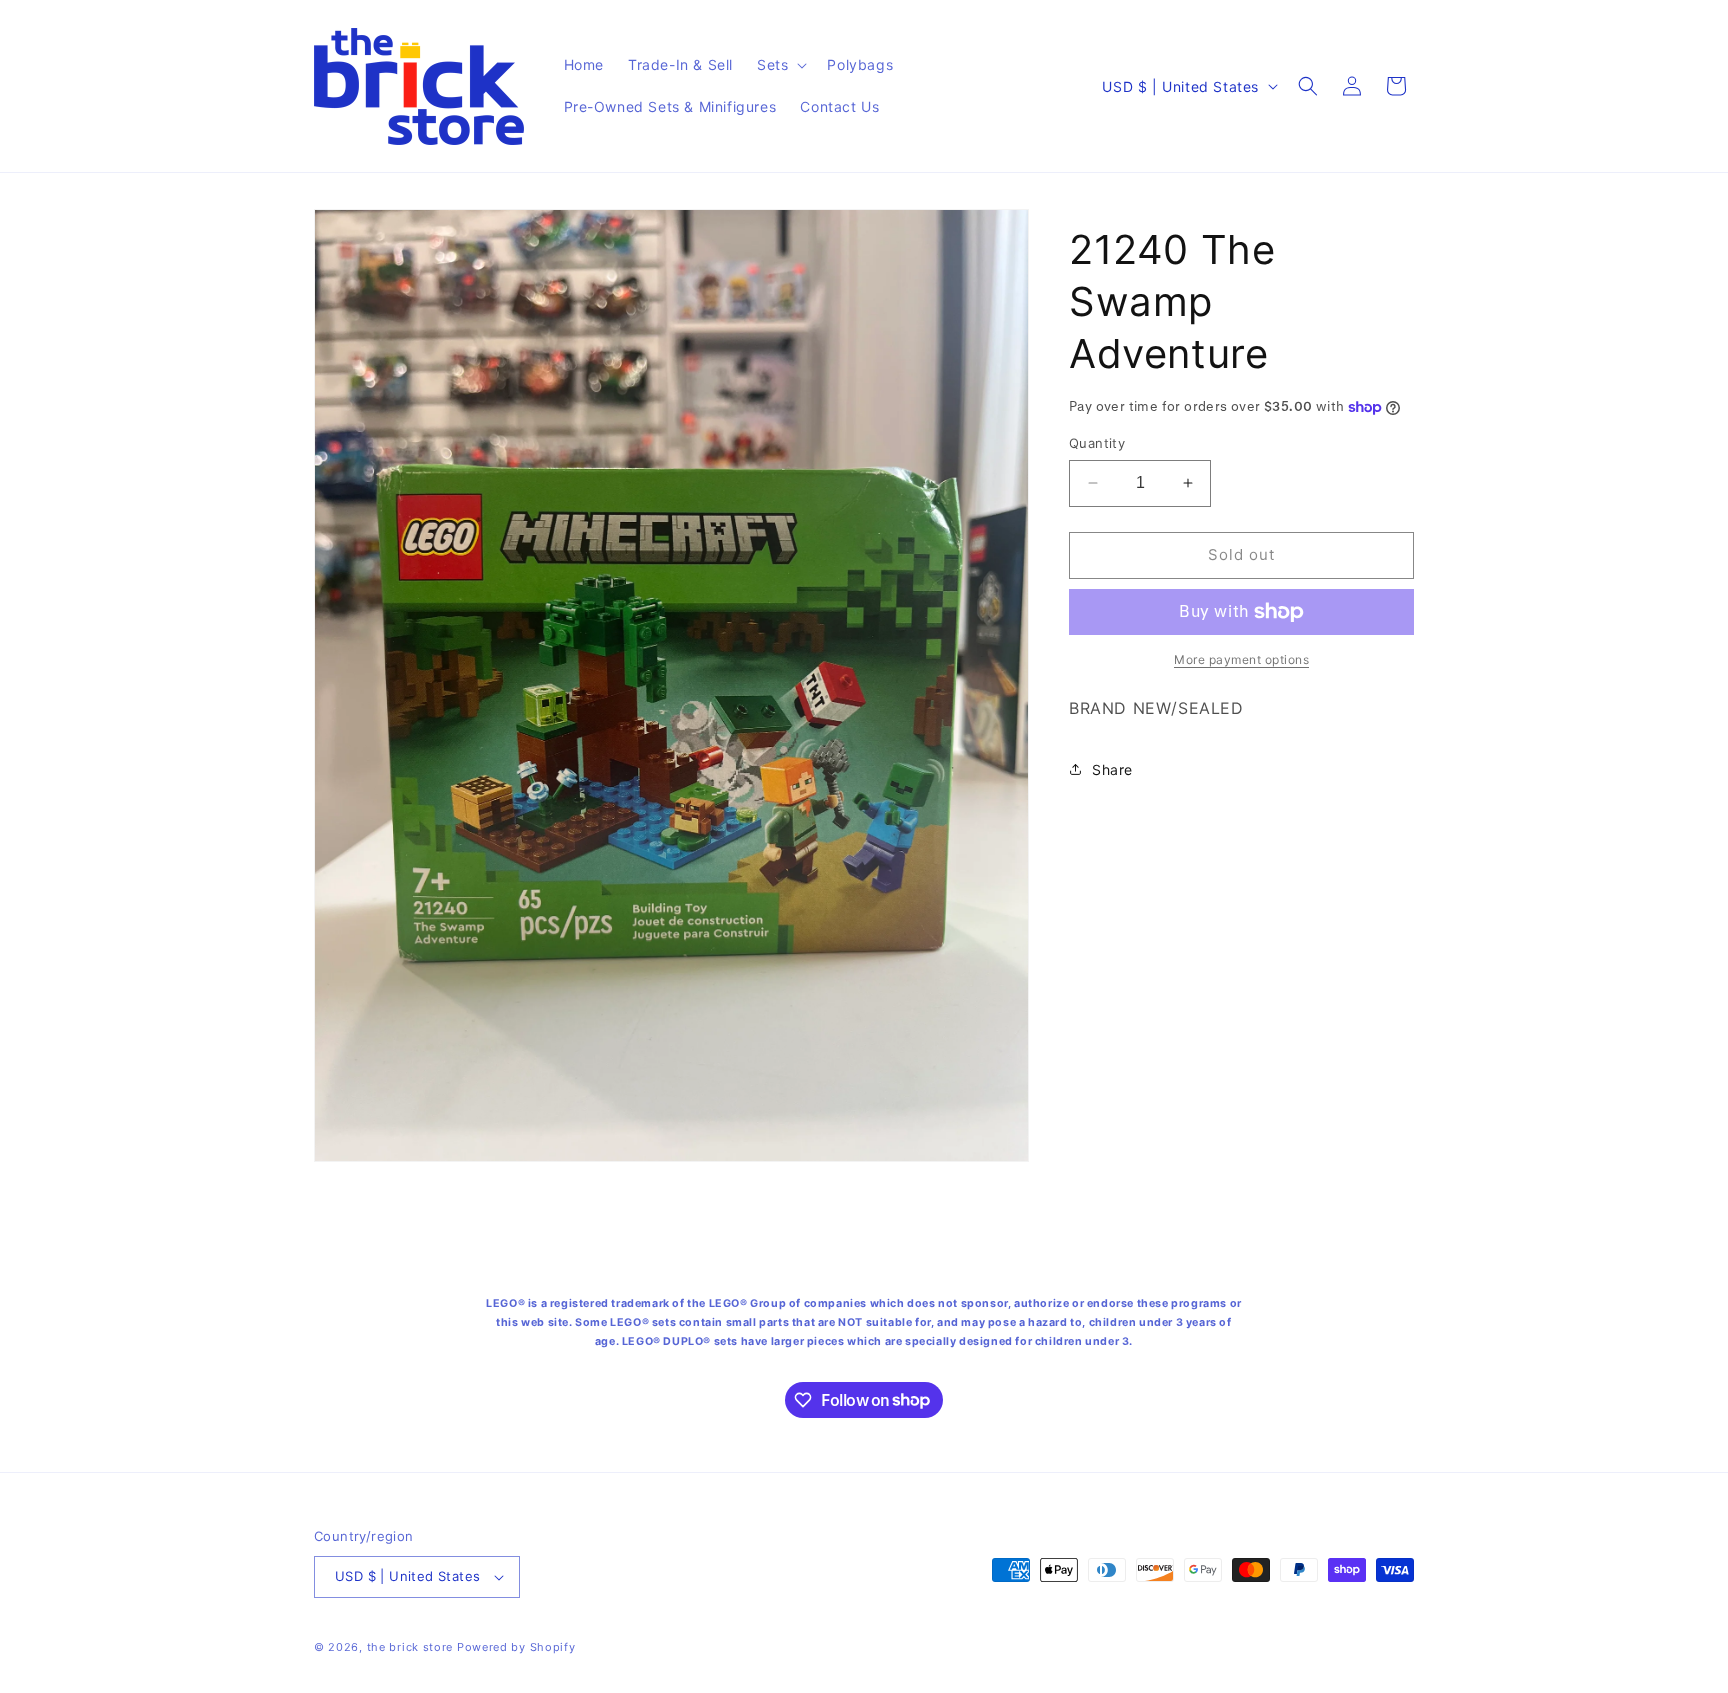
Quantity (1097, 443)
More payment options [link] (1241, 659)
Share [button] (1112, 769)
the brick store (412, 1647)
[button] (780, 65)
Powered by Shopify (516, 1647)
